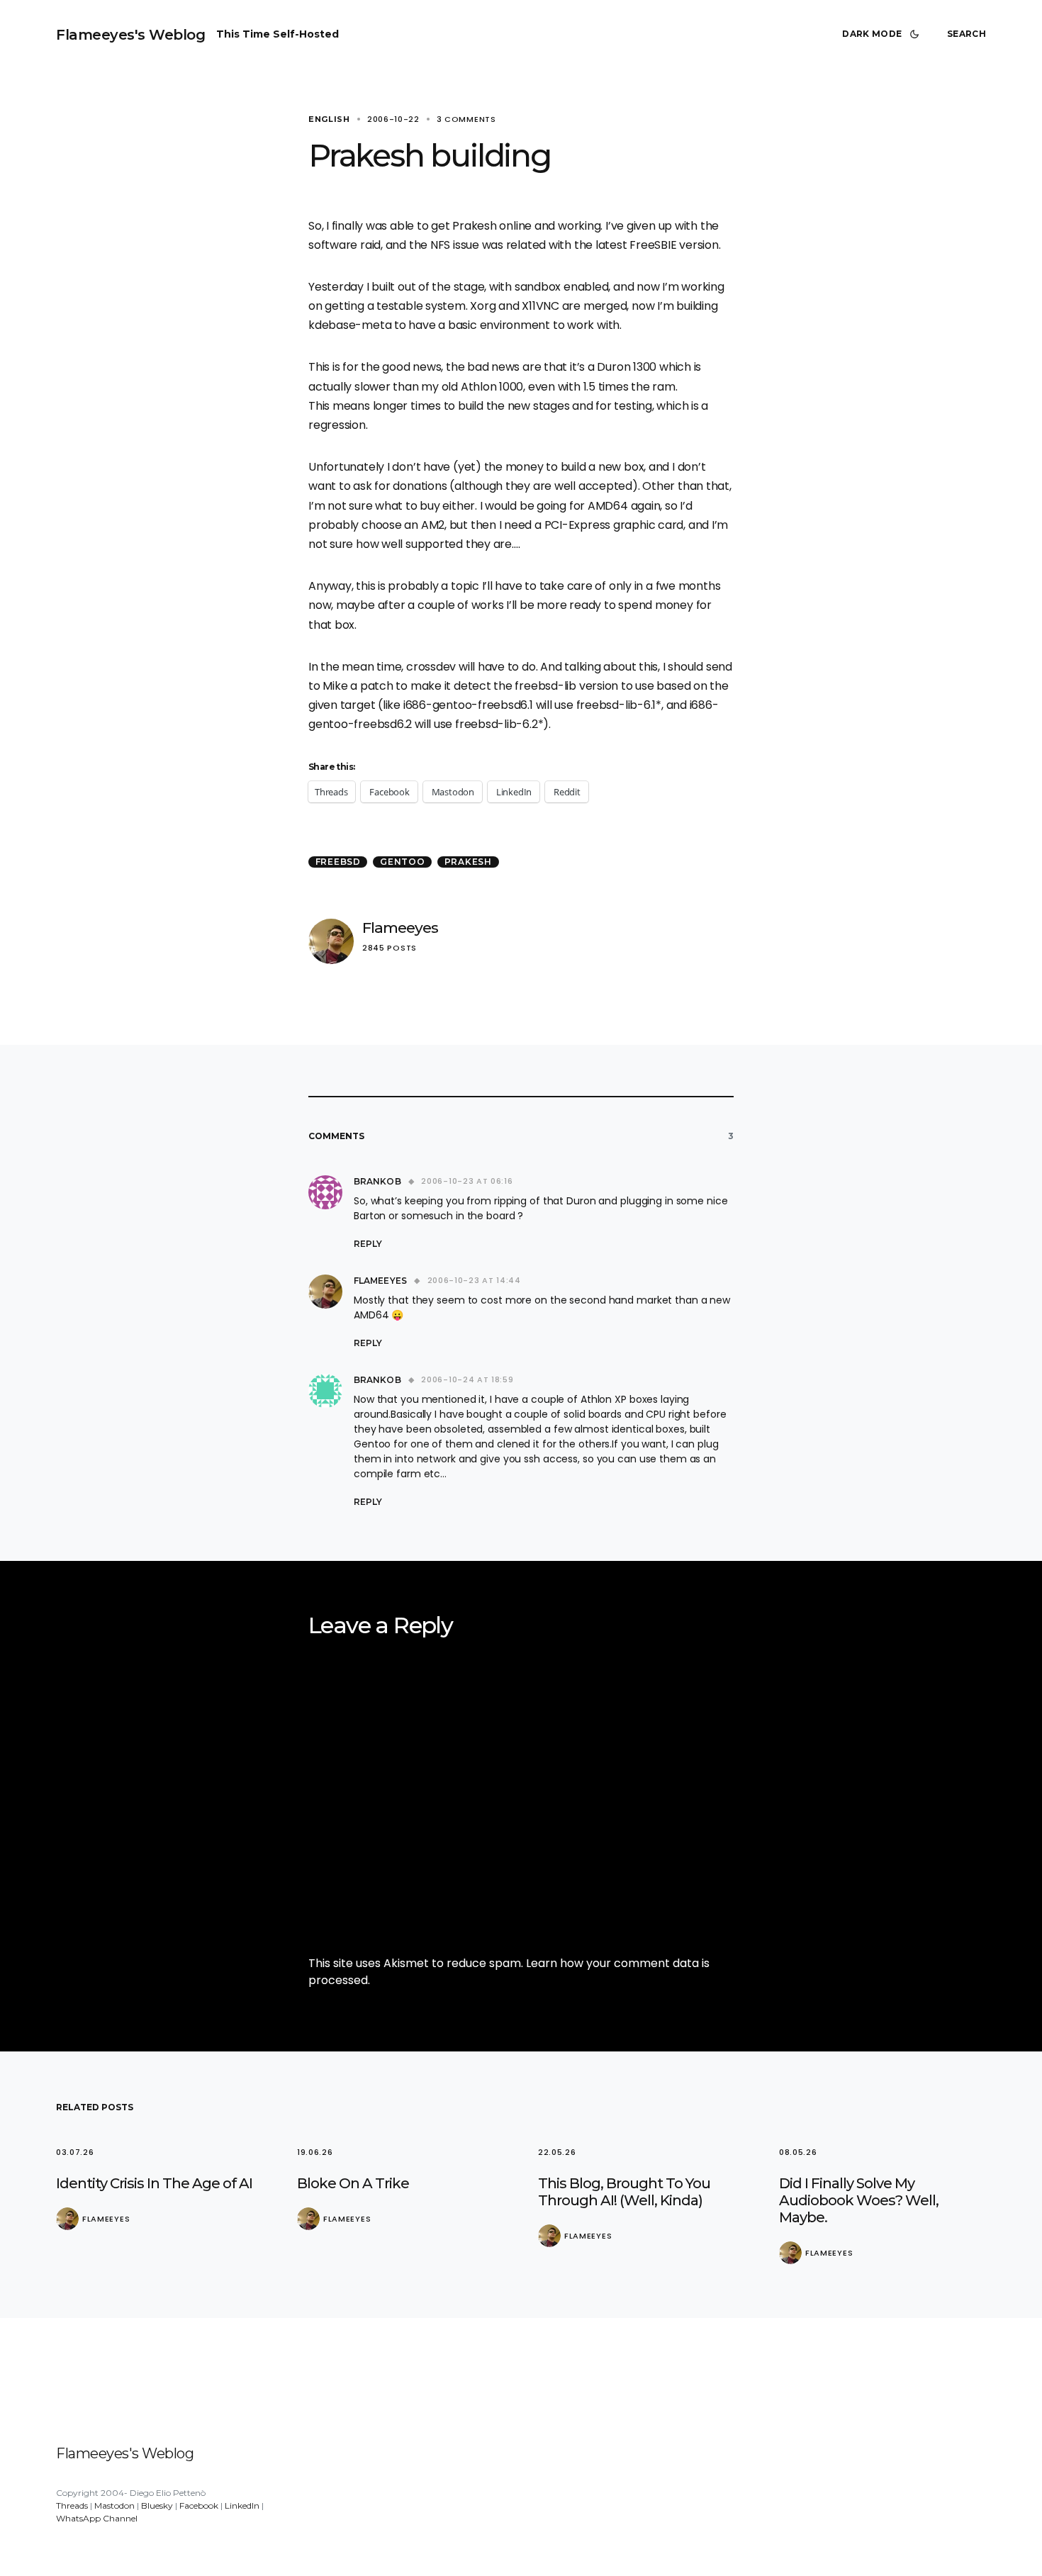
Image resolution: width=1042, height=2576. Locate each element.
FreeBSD (338, 862)
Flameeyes (400, 928)
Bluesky (157, 2505)
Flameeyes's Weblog (130, 35)
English (329, 119)
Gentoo (403, 862)
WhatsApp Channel (97, 2518)
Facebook (199, 2505)
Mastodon (114, 2505)
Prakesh (468, 862)
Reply (368, 1244)
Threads (72, 2505)
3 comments (466, 119)
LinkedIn (242, 2505)
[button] (883, 34)
